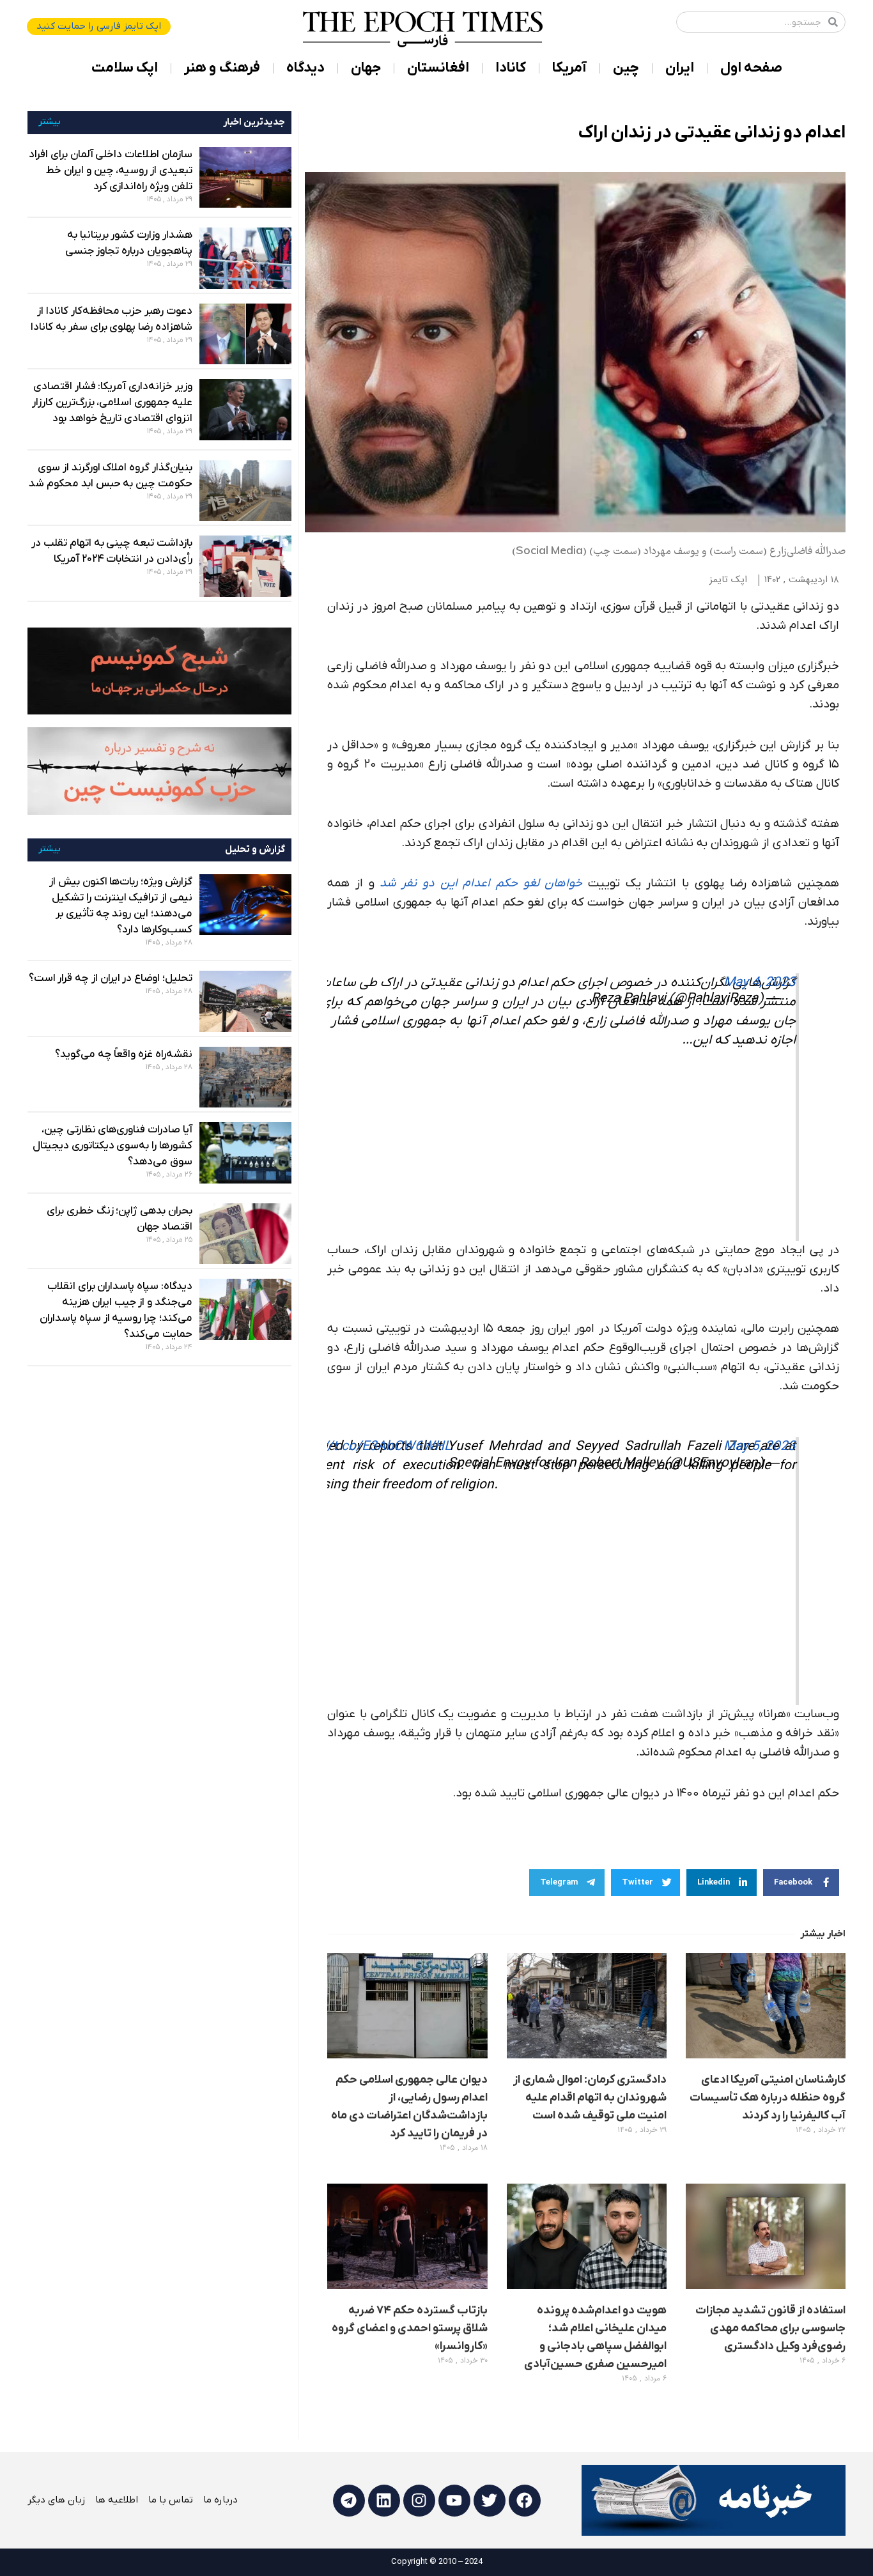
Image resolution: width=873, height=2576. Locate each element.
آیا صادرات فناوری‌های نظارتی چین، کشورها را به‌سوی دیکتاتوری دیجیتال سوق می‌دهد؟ (112, 1146)
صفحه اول (751, 68)
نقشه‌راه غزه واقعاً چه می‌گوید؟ (124, 1054)
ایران (680, 68)
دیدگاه (305, 68)
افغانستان (438, 68)
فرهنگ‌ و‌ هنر (222, 68)
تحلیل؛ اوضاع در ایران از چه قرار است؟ (111, 978)
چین (626, 68)
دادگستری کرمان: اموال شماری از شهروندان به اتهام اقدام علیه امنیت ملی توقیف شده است (590, 2098)
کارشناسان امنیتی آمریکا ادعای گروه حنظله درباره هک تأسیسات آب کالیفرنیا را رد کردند (768, 2098)
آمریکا (569, 68)
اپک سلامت (125, 68)
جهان (366, 68)
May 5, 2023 (760, 1446)
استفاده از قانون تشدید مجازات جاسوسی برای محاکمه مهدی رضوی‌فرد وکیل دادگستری (770, 2328)
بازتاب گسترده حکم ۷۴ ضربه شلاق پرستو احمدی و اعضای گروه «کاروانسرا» (410, 2328)
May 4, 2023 (760, 983)
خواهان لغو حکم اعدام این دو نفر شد (481, 883)
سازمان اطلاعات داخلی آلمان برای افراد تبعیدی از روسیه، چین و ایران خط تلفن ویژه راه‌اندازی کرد (111, 171)
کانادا (511, 68)
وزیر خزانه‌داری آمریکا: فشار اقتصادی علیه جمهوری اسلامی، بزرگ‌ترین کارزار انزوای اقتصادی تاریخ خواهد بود (112, 403)
